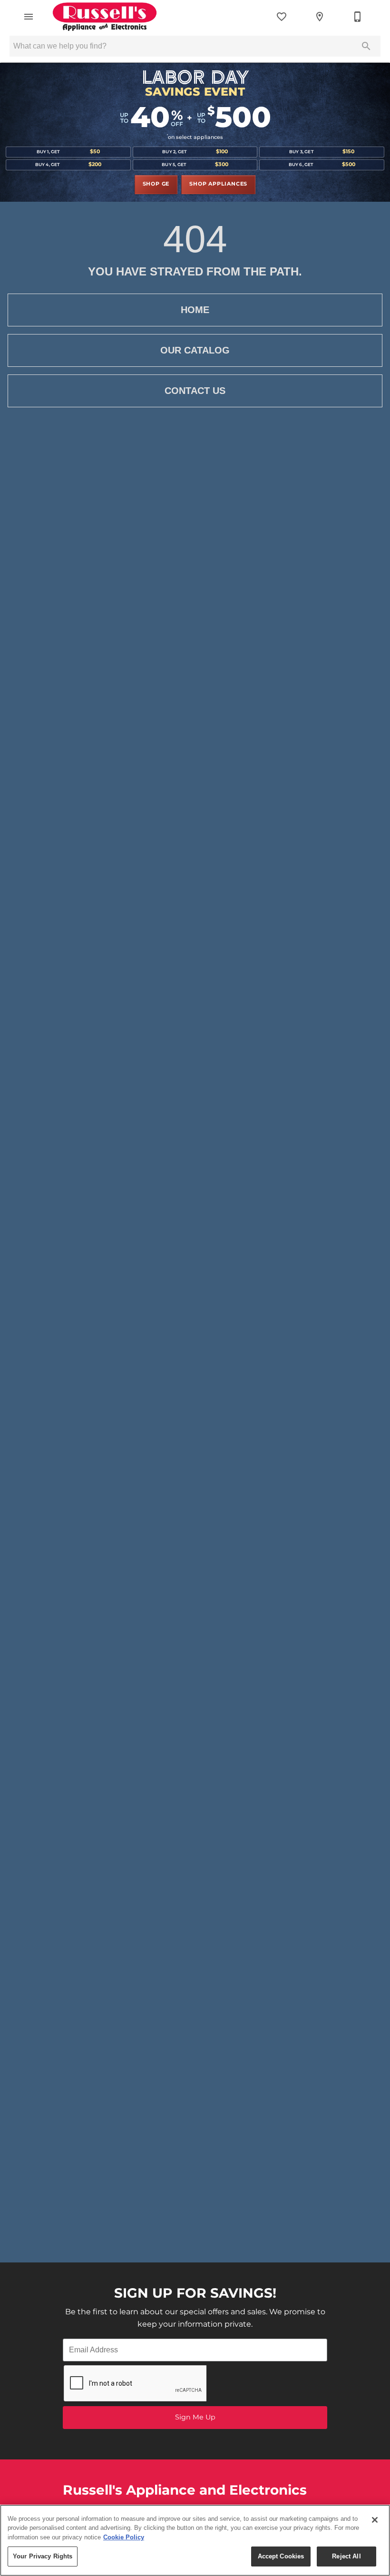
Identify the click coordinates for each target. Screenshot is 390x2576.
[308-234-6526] (358, 17)
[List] (282, 17)
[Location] (320, 17)
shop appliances (218, 184)
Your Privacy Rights (43, 2556)
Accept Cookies (281, 2556)
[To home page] (105, 17)
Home (195, 310)
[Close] (375, 2520)
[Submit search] (366, 46)
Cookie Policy (124, 2537)
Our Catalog (195, 350)
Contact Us (195, 391)
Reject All (346, 2556)
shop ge (156, 184)
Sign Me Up (195, 2417)
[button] (29, 17)
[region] (195, 2540)
